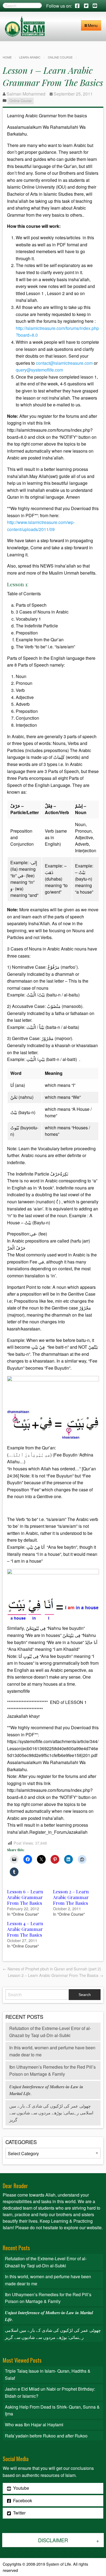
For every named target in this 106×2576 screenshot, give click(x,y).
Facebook (22, 2500)
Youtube (21, 2488)
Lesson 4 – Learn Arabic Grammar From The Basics (25, 1929)
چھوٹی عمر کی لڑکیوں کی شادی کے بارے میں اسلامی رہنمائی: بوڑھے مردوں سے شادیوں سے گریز (51, 2113)
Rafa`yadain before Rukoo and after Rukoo (46, 2436)
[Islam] (25, 26)
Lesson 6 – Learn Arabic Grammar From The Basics (25, 1897)
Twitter (19, 2513)
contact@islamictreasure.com (64, 363)
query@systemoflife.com (39, 370)
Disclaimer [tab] (53, 2540)
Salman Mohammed (26, 94)
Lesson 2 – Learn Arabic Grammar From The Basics (71, 1897)
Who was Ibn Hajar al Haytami (34, 2425)
